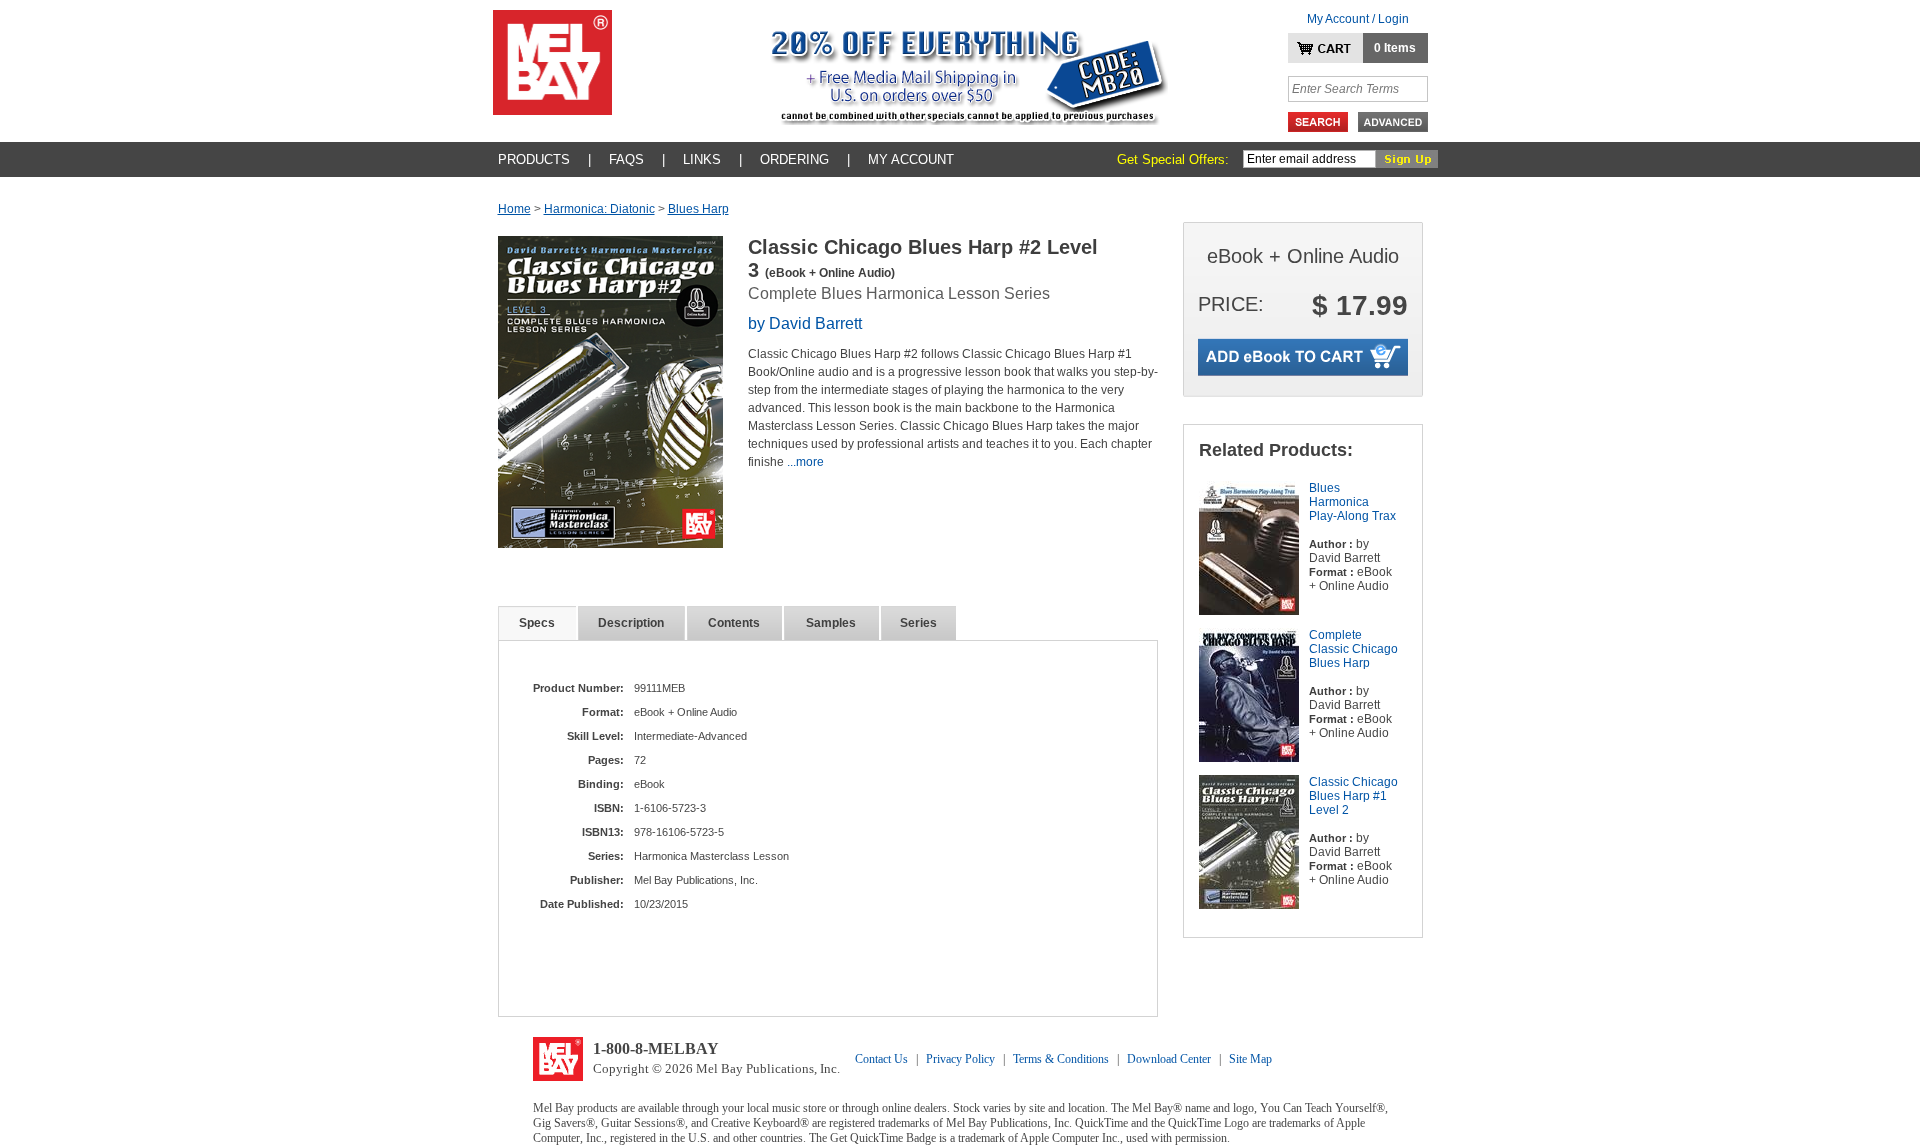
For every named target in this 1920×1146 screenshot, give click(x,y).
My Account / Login (1358, 19)
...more (805, 462)
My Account (911, 159)
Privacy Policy (960, 1059)
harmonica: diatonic (599, 209)
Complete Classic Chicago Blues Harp (1353, 649)
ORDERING (794, 159)
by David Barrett (805, 323)
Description (631, 623)
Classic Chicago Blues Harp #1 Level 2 (1353, 796)
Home (514, 209)
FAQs (626, 159)
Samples (831, 623)
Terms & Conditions (1061, 1059)
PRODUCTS (534, 159)
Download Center (1169, 1059)
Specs (537, 623)
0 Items (1395, 48)
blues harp (698, 209)
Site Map (1250, 1059)
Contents (734, 623)
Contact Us (881, 1059)
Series (918, 623)
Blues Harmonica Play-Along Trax (1352, 502)
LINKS (702, 159)
